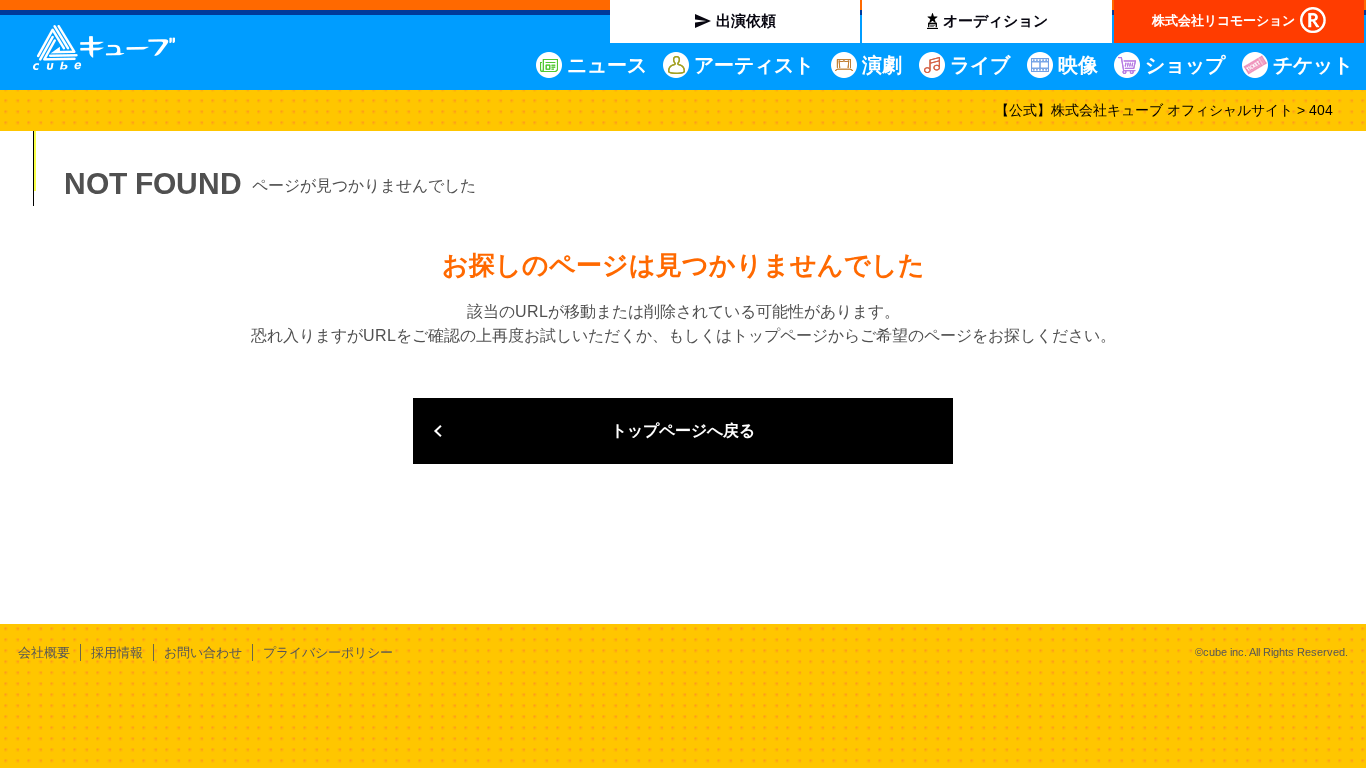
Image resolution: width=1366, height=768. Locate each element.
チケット (1313, 65)
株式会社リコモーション (1223, 20)
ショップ (1185, 65)
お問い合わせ (203, 652)
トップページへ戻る (683, 430)
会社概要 (44, 652)
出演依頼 (746, 20)
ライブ (980, 65)
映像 (1078, 65)
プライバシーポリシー (328, 652)
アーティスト (754, 65)
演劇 (882, 65)
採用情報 (117, 652)
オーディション (995, 20)
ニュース (607, 65)
